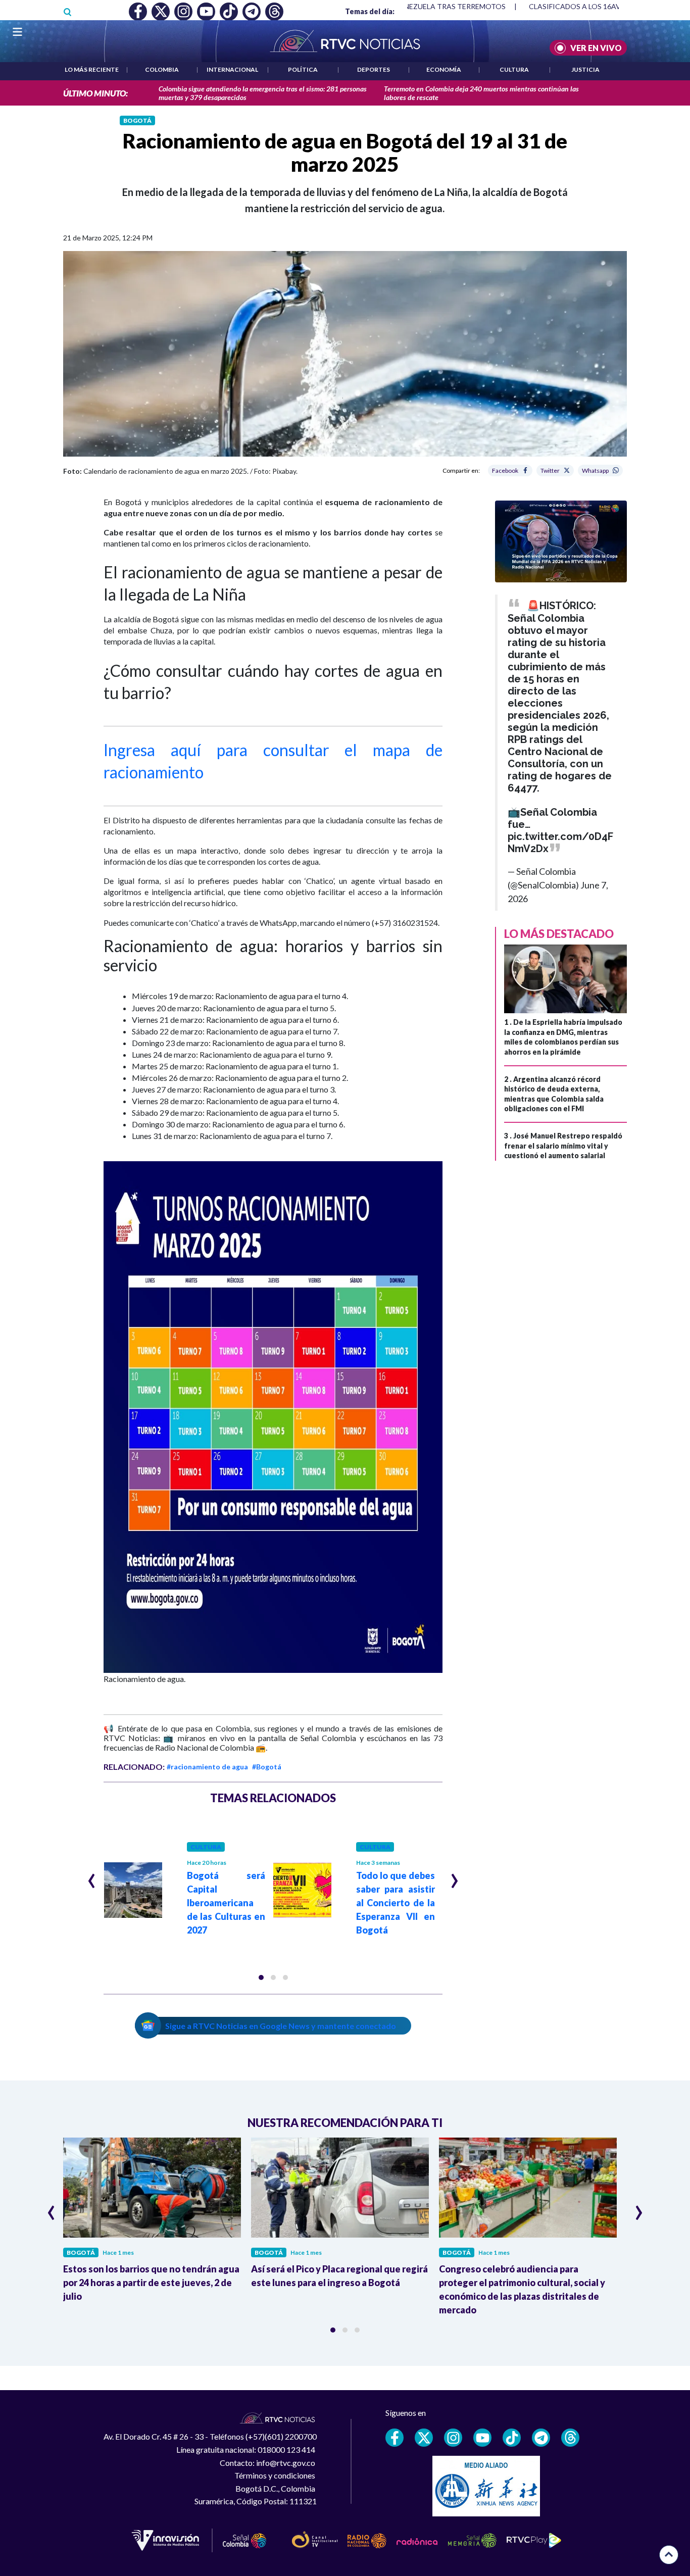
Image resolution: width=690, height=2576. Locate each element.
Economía (444, 69)
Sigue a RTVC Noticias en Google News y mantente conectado (281, 2026)
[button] (261, 1977)
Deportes (374, 69)
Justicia (585, 69)
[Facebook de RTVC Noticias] (395, 2438)
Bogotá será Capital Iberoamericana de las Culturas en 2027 (226, 1903)
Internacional (232, 69)
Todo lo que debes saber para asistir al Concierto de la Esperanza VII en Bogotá (396, 1903)
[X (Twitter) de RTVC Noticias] (424, 2438)
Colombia (162, 69)
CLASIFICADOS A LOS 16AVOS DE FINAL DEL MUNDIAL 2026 (417, 6)
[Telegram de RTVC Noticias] (541, 2438)
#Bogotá (267, 1767)
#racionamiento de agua (207, 1767)
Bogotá (137, 120)
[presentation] (92, 1876)
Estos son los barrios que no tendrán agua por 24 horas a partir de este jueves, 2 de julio (151, 2283)
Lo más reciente (92, 69)
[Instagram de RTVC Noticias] (453, 2438)
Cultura (514, 69)
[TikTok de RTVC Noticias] (512, 2438)
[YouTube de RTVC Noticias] (482, 2438)
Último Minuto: (95, 93)
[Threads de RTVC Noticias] (570, 2438)
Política (303, 69)
